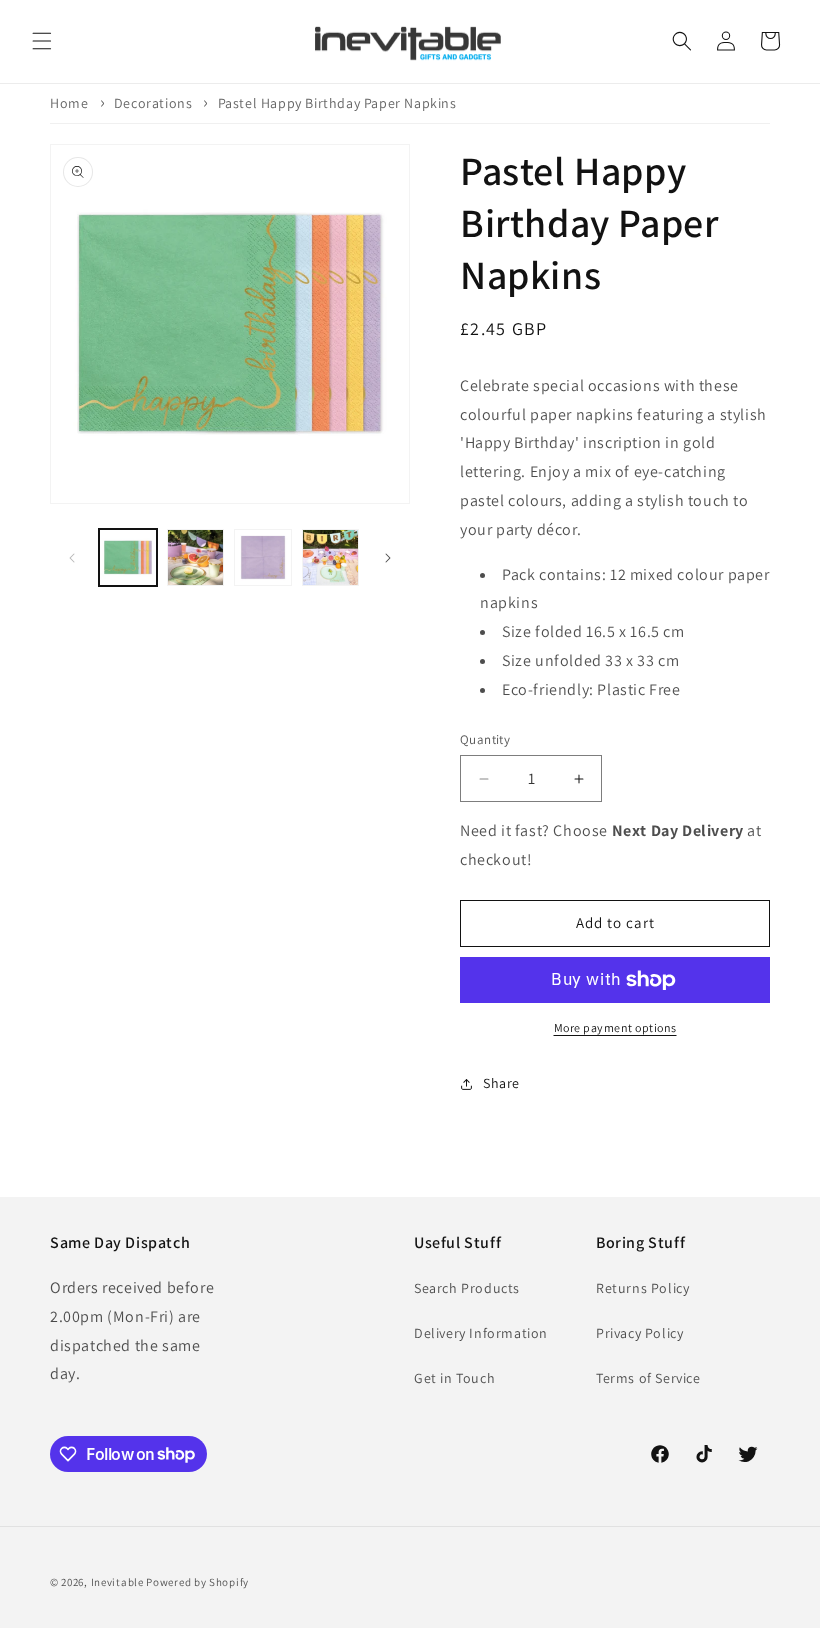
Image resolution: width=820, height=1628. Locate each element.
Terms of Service (648, 1378)
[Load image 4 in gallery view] (331, 558)
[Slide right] (388, 558)
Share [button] (501, 1083)
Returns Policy (642, 1288)
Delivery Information (481, 1333)
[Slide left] (72, 558)
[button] (42, 41)
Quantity (485, 739)
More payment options (615, 1027)
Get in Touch (454, 1378)
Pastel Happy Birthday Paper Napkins (337, 103)
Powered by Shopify (197, 1582)
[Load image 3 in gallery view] (263, 558)
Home (69, 103)
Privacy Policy (639, 1333)
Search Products (467, 1288)
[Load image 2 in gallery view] (196, 558)
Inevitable (117, 1582)
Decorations (153, 103)
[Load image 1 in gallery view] (128, 558)
